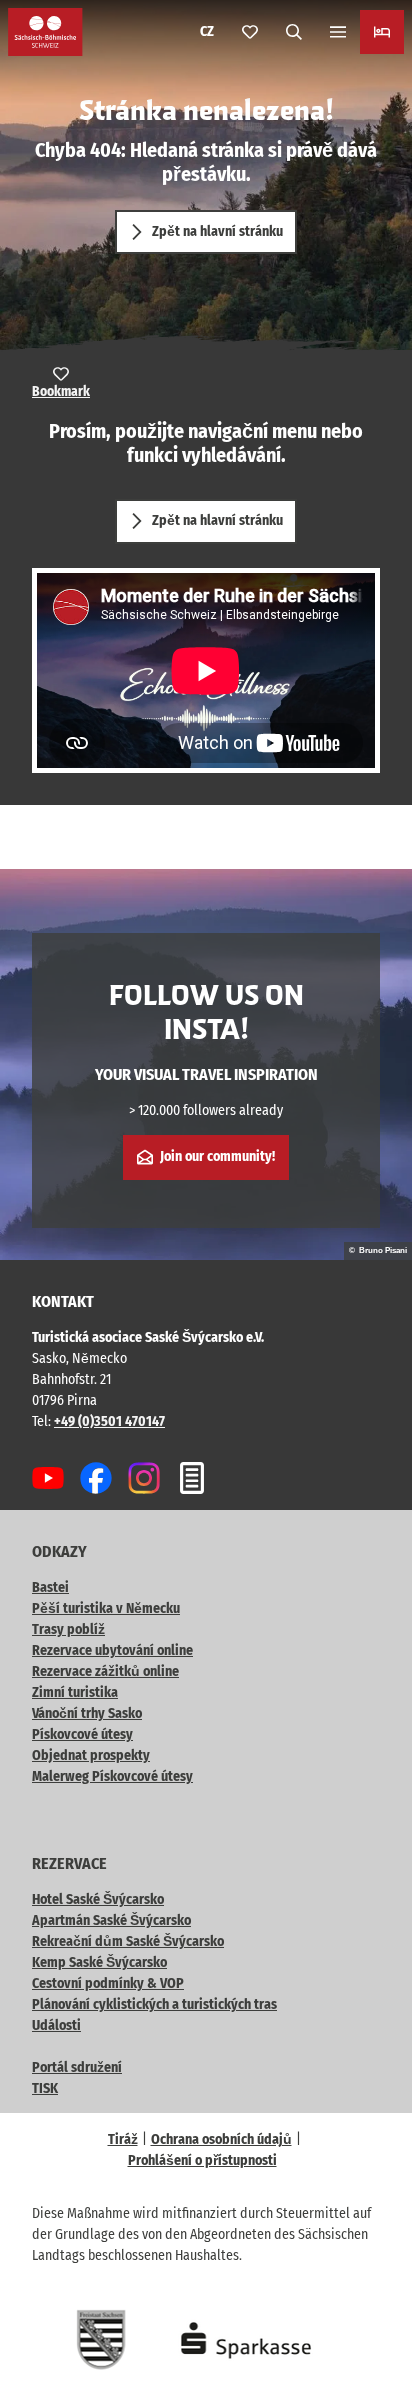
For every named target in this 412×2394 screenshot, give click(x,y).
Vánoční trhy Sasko (87, 1713)
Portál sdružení (77, 2067)
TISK (45, 2088)
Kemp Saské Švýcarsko (99, 1962)
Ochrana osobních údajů (221, 2139)
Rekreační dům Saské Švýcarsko (128, 1941)
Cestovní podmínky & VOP (108, 1983)
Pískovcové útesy (82, 1734)
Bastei (50, 1587)
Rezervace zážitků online (105, 1671)
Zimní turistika (75, 1692)
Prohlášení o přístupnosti (202, 2160)
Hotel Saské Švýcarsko (98, 1899)
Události (56, 2025)
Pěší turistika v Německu (106, 1608)
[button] (372, 2314)
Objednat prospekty (91, 1755)
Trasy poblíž (68, 1629)
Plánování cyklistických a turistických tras (154, 2004)
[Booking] (382, 32)
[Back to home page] (45, 32)
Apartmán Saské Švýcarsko (111, 1920)
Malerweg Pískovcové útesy (112, 1776)
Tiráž (123, 2139)
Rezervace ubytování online (112, 1650)
